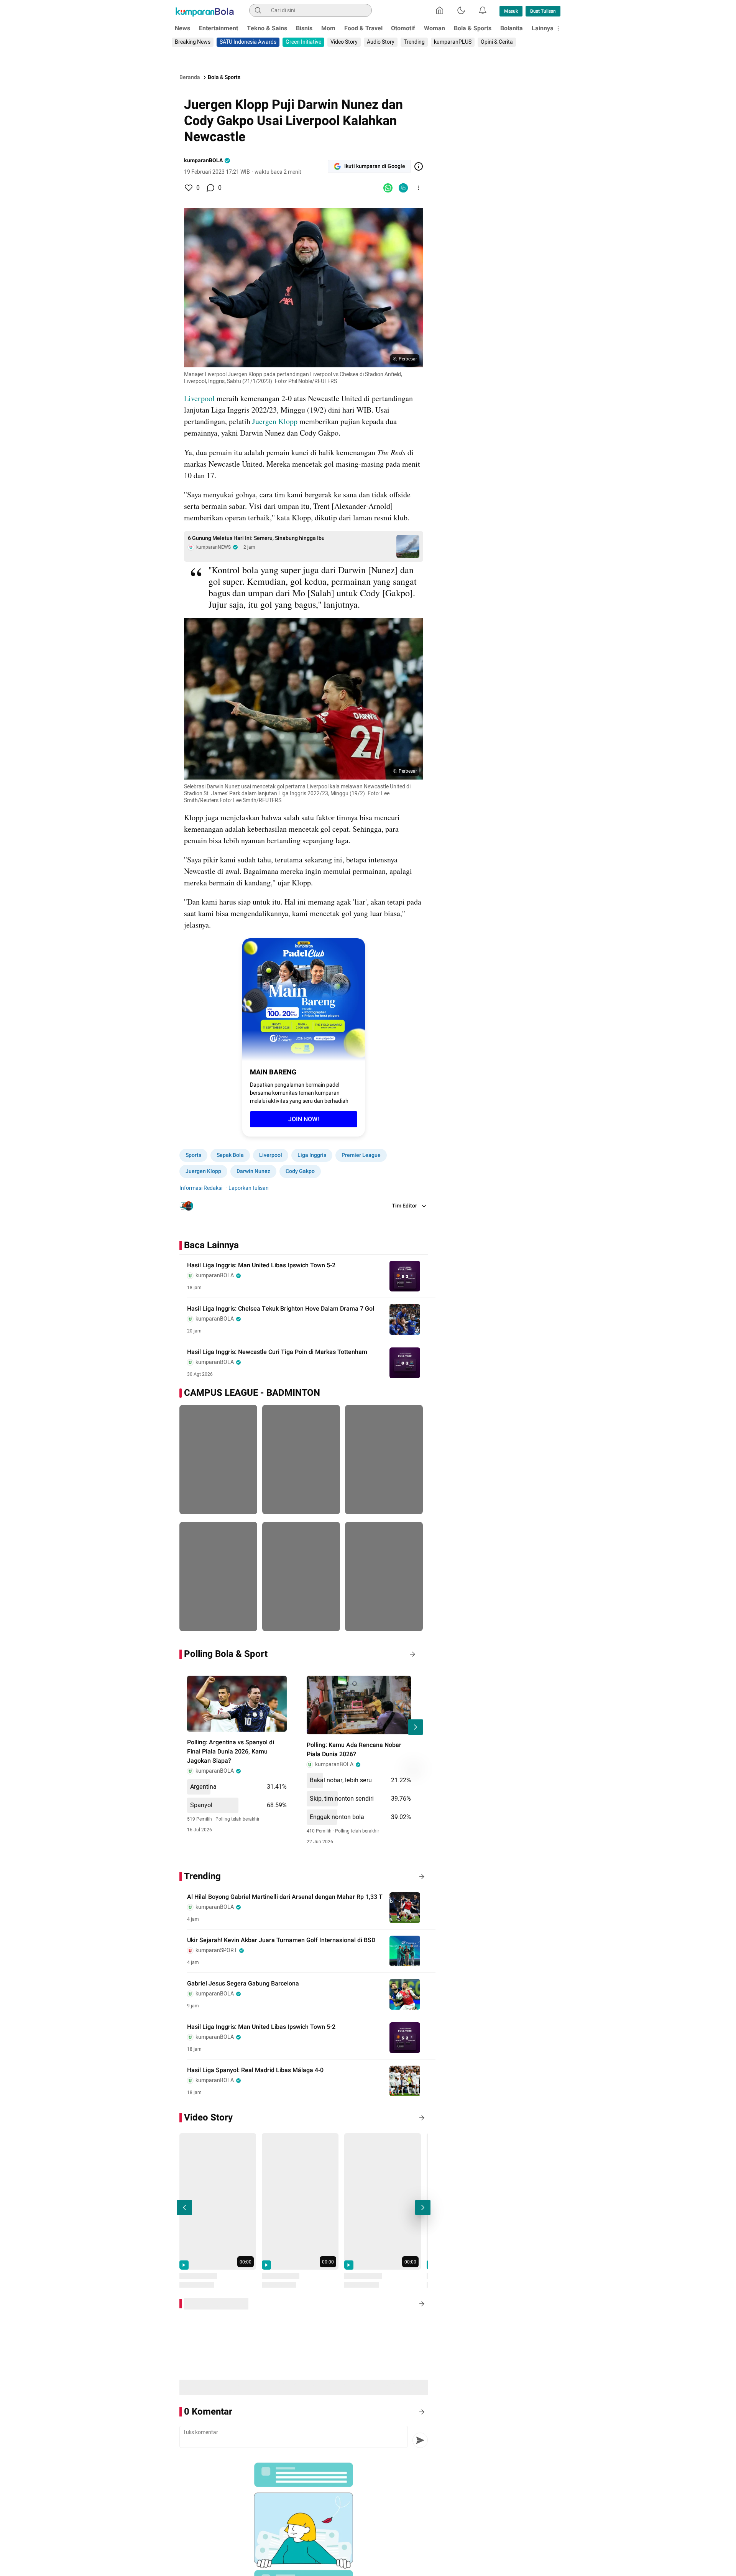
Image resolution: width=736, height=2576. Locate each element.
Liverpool (200, 398)
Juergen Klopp (274, 421)
